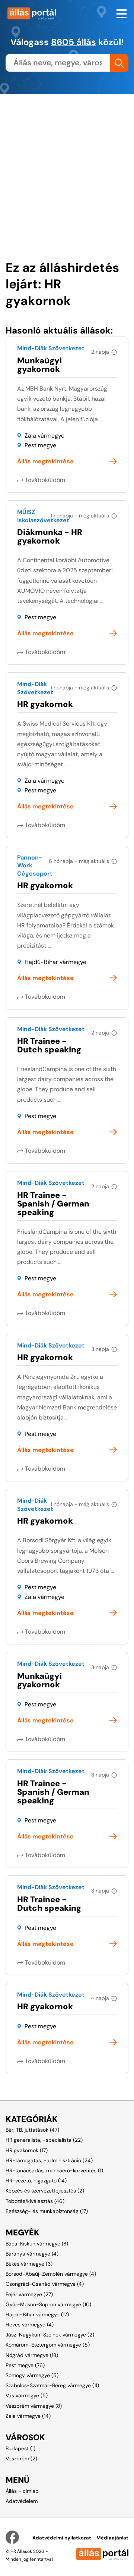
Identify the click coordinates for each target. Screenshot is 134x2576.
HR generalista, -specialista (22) (44, 2140)
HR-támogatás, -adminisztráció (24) (49, 2160)
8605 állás (74, 42)
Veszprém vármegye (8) (34, 2406)
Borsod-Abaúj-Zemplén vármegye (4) (51, 2274)
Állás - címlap (22, 2491)
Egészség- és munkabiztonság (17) (47, 2211)
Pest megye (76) (25, 2365)
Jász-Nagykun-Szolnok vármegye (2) (50, 2335)
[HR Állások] (33, 13)
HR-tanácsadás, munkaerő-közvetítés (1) (54, 2170)
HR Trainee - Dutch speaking (49, 1045)
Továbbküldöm (45, 480)
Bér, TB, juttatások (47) (32, 2130)
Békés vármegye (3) (29, 2264)
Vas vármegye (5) (27, 2395)
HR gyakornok (45, 704)
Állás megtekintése (45, 461)
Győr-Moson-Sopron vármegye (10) (48, 2304)
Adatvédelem (22, 2501)
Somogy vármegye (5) (32, 2375)
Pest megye (40, 445)
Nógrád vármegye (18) (32, 2355)
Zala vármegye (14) (28, 2416)
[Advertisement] (67, 161)
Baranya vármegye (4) (32, 2254)
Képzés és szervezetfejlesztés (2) (45, 2191)
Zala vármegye (44, 436)
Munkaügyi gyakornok (39, 365)
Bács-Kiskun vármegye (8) (37, 2244)
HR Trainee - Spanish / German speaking (53, 1204)
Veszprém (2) (21, 2458)
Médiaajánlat (112, 2538)
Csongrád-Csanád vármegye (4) (45, 2284)
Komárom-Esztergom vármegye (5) (48, 2345)
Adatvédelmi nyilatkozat (62, 2538)
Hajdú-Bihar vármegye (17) (37, 2314)
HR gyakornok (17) (27, 2150)
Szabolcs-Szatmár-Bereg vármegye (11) (52, 2385)
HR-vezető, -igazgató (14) (36, 2181)
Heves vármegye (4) (30, 2325)
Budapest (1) (20, 2448)
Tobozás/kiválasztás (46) (35, 2201)
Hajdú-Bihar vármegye (55, 962)
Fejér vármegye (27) (29, 2294)
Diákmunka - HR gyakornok (50, 536)
